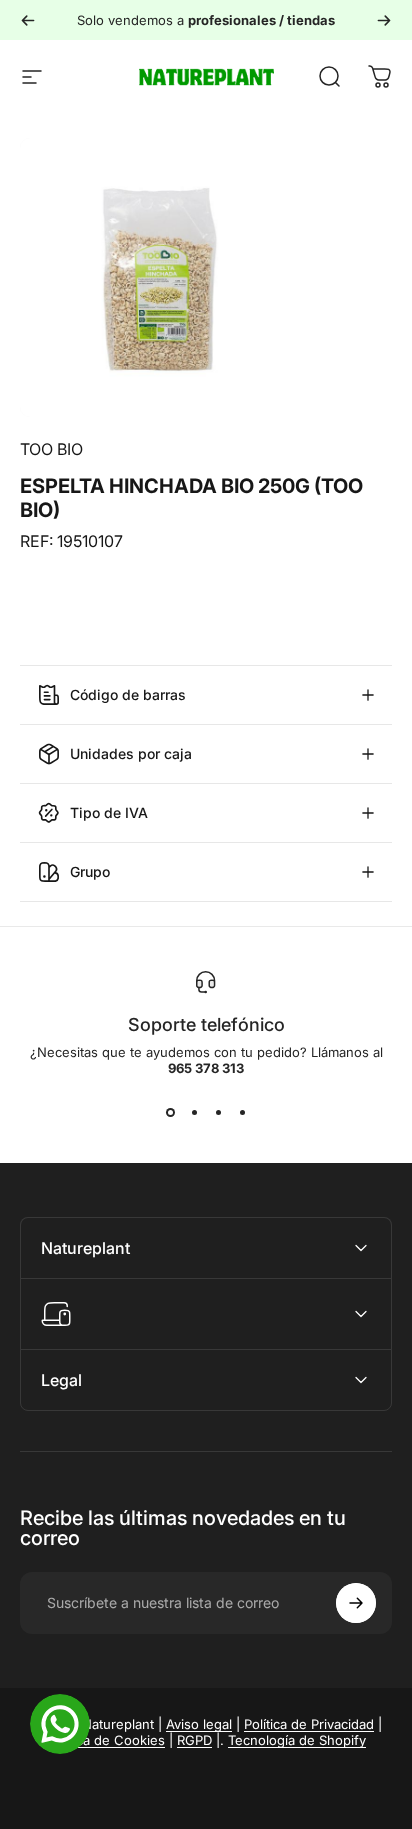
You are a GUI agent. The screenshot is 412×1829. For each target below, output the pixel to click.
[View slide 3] (218, 1112)
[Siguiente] (384, 20)
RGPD (194, 1740)
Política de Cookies (106, 1740)
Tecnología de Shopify (297, 1740)
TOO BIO (51, 449)
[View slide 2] (194, 1112)
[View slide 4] (242, 1112)
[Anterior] (28, 20)
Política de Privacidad (309, 1724)
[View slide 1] (170, 1112)
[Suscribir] (356, 1603)
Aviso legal (199, 1724)
